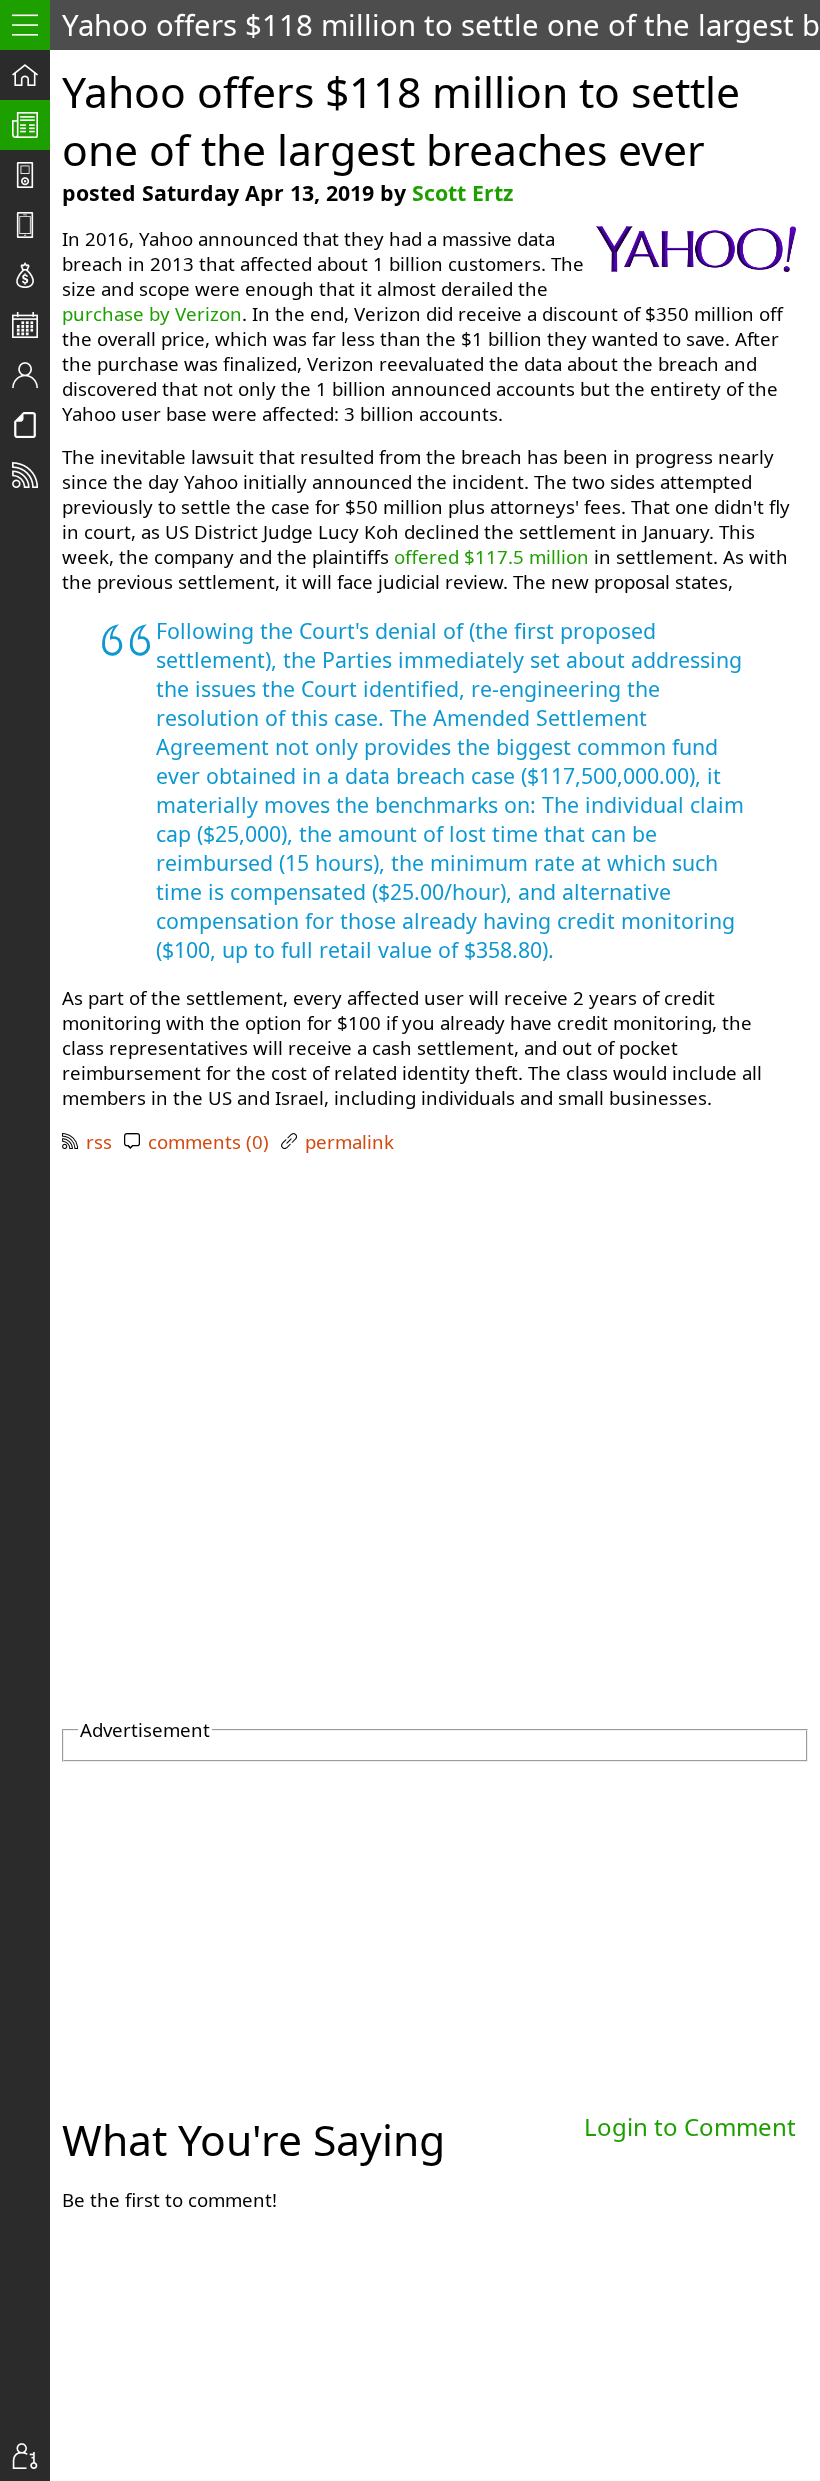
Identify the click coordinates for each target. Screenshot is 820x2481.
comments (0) (208, 1141)
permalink (349, 1141)
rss (99, 1141)
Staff (31, 375)
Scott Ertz (462, 192)
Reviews (31, 225)
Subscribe (31, 475)
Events (31, 325)
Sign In (31, 2456)
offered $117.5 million (491, 556)
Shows (31, 175)
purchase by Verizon (152, 313)
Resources (31, 425)
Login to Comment (690, 2126)
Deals (31, 275)
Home (31, 75)
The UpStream (31, 125)
